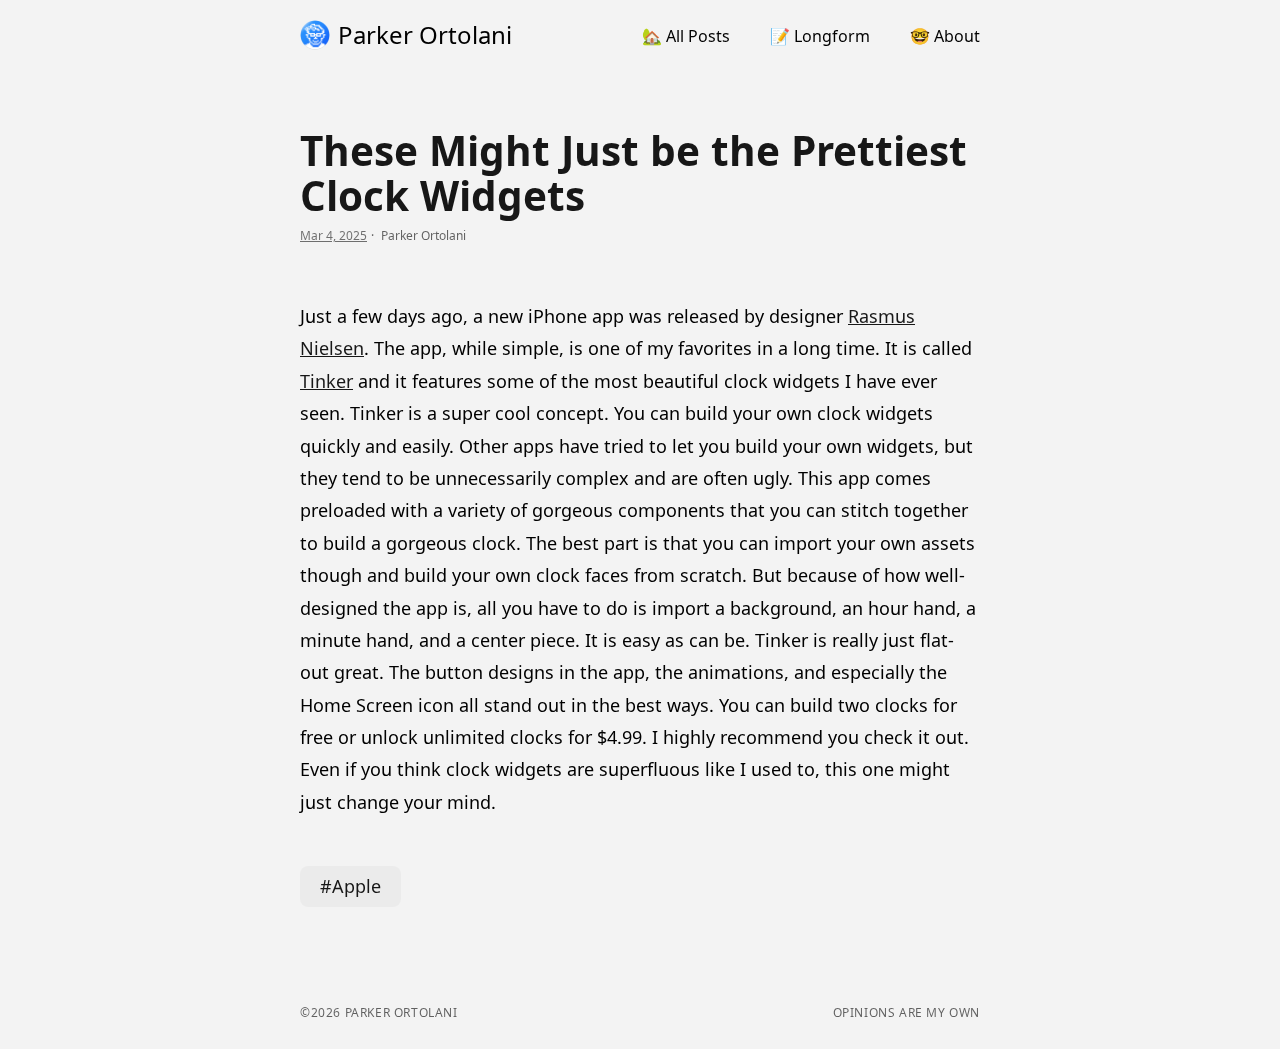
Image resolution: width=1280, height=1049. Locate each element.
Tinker (326, 381)
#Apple (350, 886)
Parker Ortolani (399, 1012)
